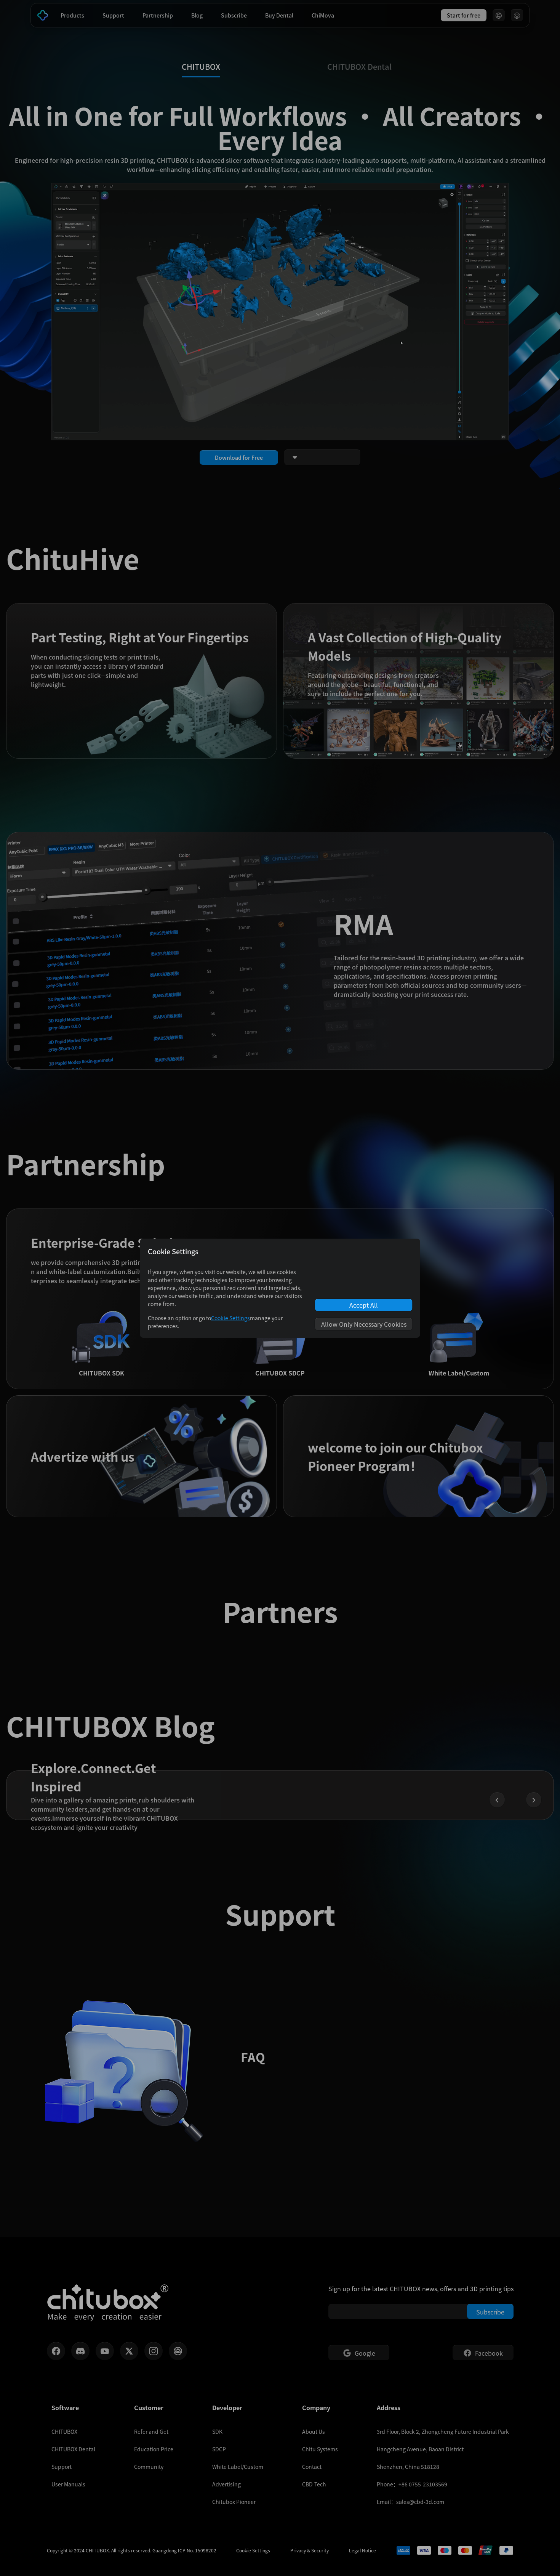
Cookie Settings (230, 1318)
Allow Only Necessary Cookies (364, 1324)
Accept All (364, 1305)
